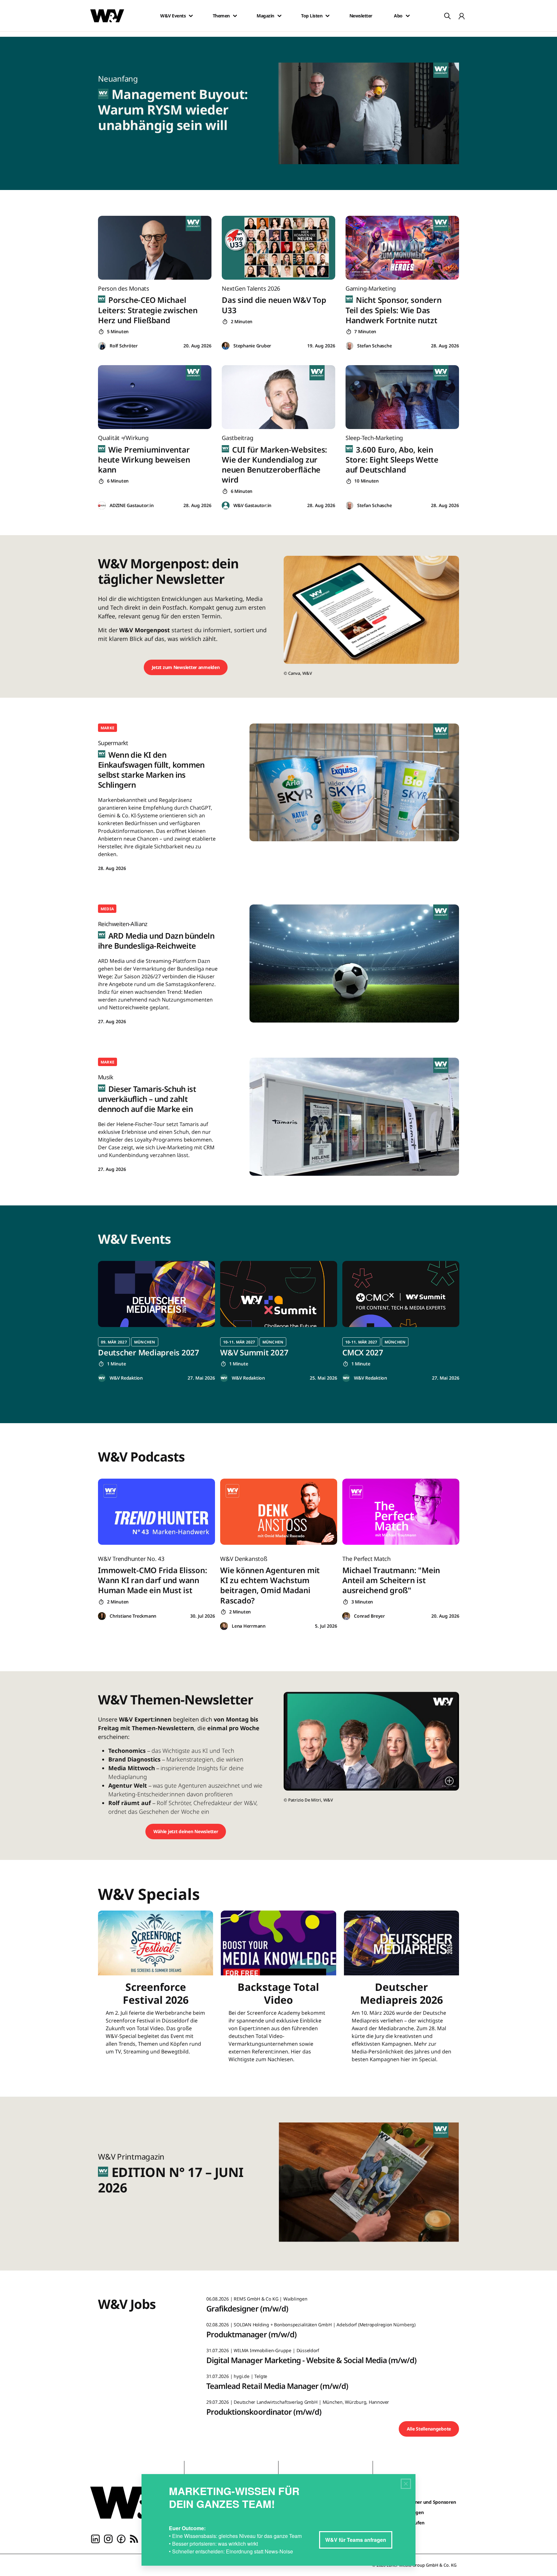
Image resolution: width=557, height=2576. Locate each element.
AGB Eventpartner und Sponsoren (420, 2502)
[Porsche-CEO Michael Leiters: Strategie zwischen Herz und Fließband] (155, 248)
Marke (107, 728)
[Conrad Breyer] (346, 1616)
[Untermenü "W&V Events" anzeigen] (191, 16)
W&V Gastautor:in (252, 505)
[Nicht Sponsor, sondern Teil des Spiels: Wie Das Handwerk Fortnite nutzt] (402, 248)
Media (107, 909)
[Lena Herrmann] (224, 1626)
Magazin (265, 16)
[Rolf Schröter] (102, 346)
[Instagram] (108, 2538)
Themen (221, 16)
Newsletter (361, 16)
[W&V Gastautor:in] (226, 506)
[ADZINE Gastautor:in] (102, 506)
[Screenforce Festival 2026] (156, 1991)
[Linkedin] (95, 2538)
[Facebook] (121, 2538)
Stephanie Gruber (252, 346)
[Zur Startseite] (132, 2502)
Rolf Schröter (124, 346)
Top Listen (312, 16)
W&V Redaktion (126, 1378)
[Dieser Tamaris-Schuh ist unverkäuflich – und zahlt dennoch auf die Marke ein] (354, 1117)
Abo (398, 16)
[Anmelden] (462, 16)
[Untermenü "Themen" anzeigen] (235, 16)
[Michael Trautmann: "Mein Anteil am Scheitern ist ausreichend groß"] (401, 1512)
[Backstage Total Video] (278, 1991)
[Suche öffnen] (447, 16)
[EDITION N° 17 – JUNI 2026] (373, 2184)
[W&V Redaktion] (102, 1378)
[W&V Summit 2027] (279, 1294)
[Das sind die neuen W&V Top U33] (278, 248)
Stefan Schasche (374, 346)
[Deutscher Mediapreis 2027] (156, 1294)
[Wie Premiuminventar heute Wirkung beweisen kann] (155, 397)
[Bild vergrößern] (449, 1781)
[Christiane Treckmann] (102, 1616)
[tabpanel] (156, 1321)
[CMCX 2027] (401, 1294)
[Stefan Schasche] (349, 346)
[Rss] (134, 2538)
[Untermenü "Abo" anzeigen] (408, 16)
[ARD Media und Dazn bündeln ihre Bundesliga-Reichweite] (354, 963)
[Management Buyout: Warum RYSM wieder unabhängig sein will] (373, 113)
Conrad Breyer (369, 1616)
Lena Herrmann (249, 1626)
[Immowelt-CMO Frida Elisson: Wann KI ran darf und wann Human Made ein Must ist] (156, 1512)
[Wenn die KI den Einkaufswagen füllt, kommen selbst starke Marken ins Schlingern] (354, 782)
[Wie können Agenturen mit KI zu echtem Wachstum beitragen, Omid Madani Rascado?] (279, 1512)
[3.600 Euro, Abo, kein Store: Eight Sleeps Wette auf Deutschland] (402, 397)
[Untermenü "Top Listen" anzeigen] (327, 16)
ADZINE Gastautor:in (132, 505)
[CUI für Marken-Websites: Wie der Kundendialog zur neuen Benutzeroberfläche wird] (278, 397)
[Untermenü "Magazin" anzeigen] (279, 16)
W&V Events (173, 16)
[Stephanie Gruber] (226, 346)
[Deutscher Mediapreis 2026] (401, 1991)
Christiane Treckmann (133, 1616)
